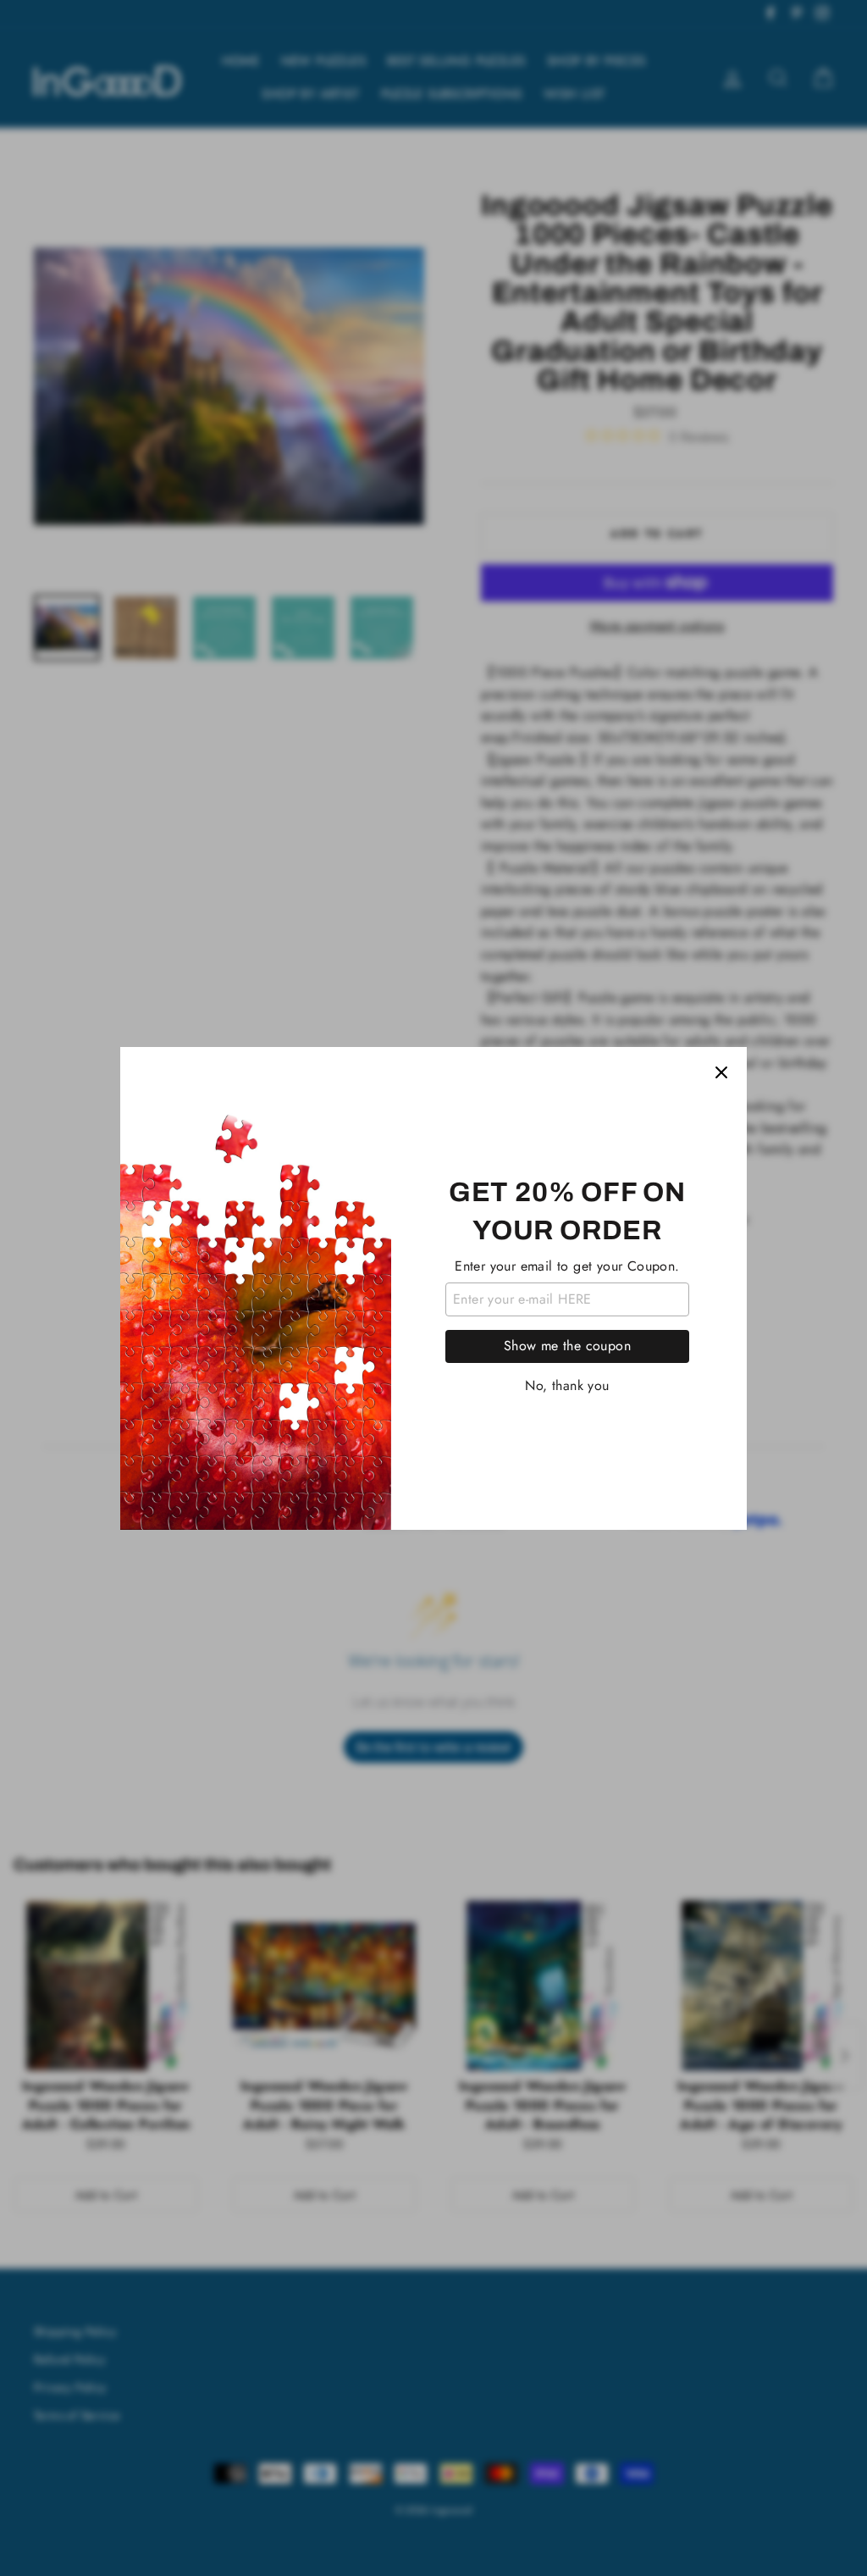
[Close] (721, 1072)
